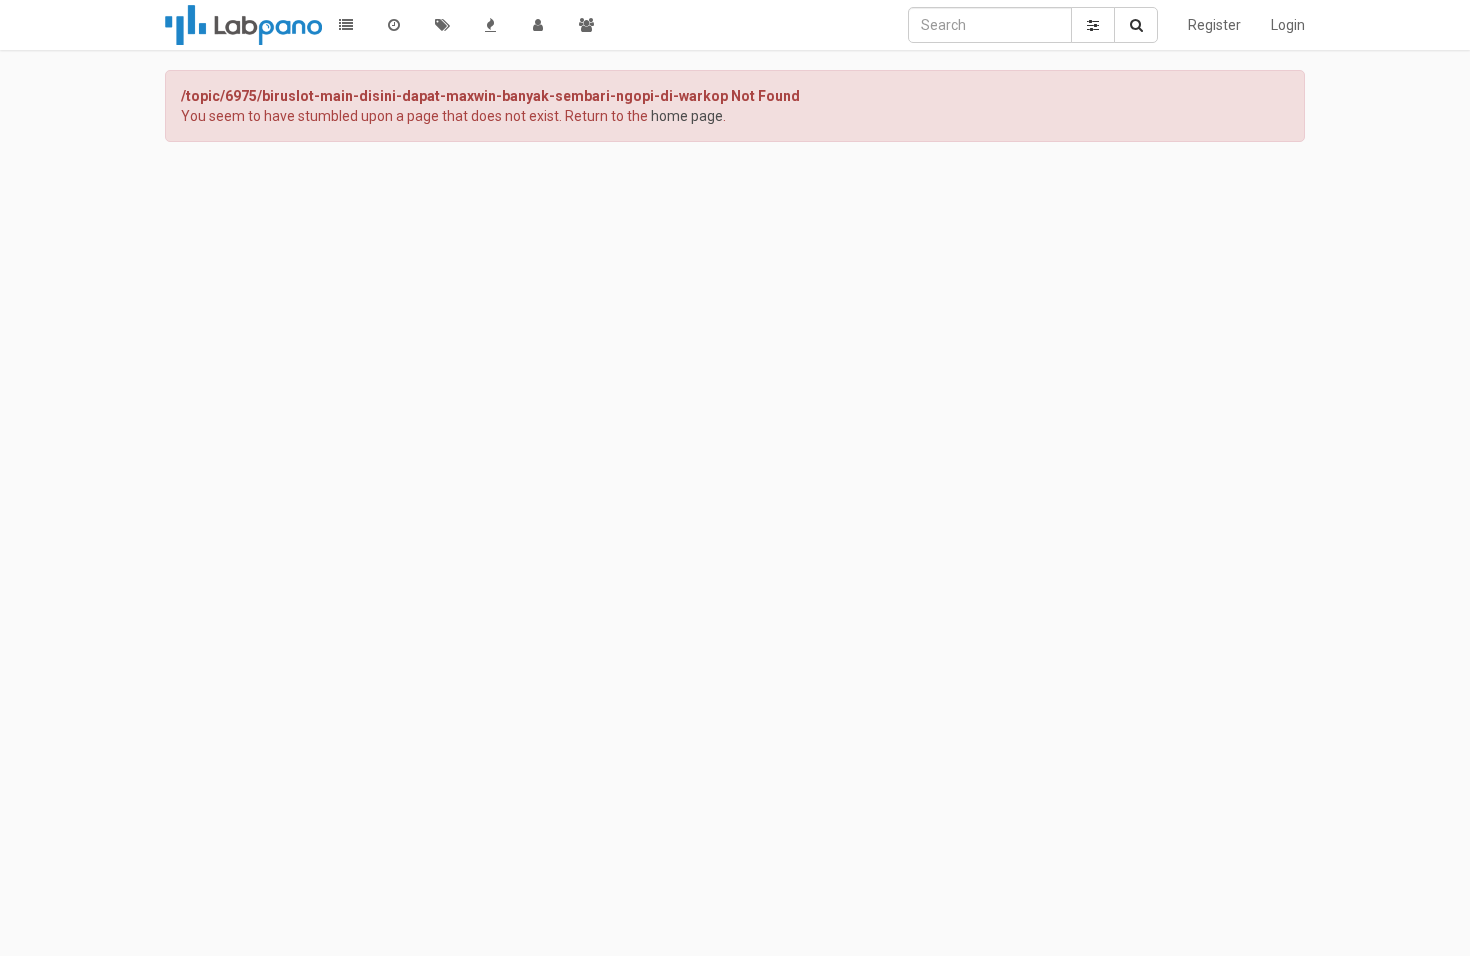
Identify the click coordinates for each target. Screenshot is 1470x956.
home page (687, 116)
